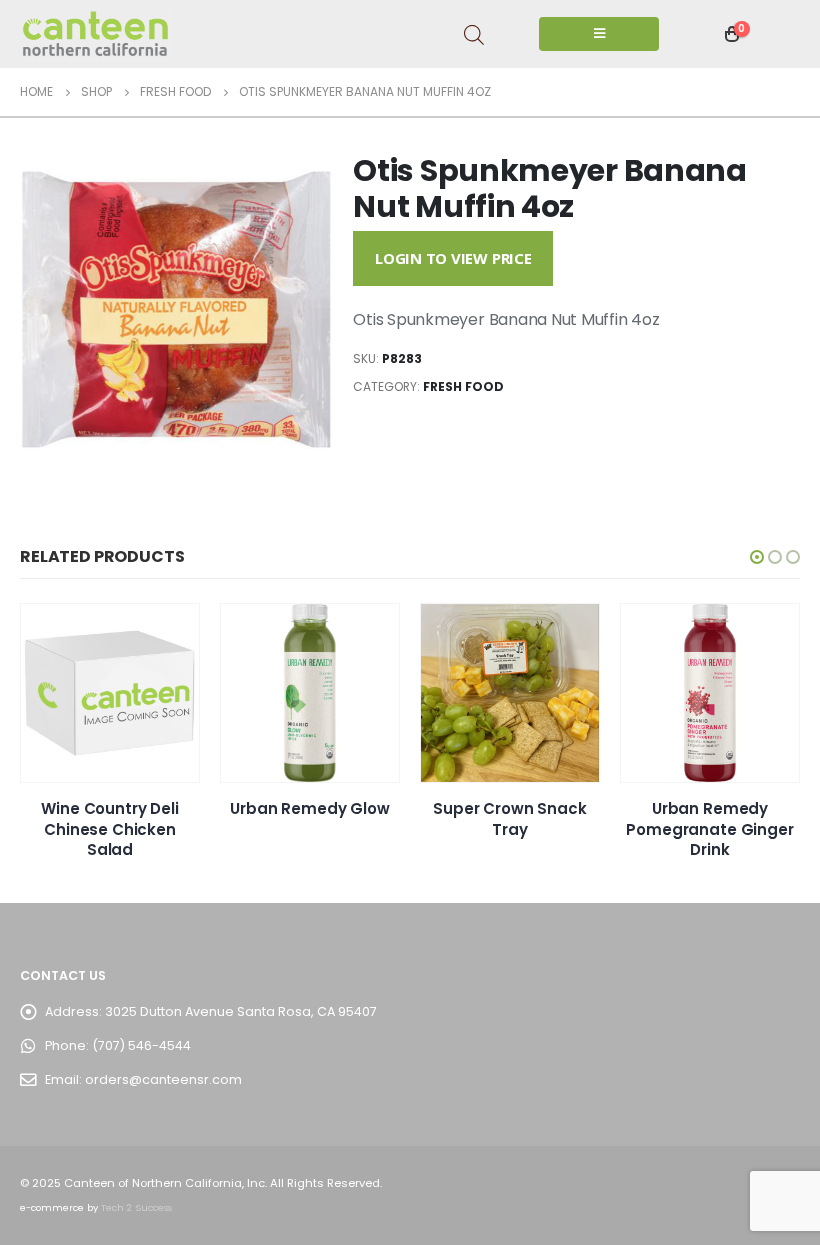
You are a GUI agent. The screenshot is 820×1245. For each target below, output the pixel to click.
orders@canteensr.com (163, 1079)
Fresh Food (463, 386)
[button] (757, 557)
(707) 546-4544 (141, 1045)
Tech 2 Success (136, 1207)
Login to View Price (453, 258)
